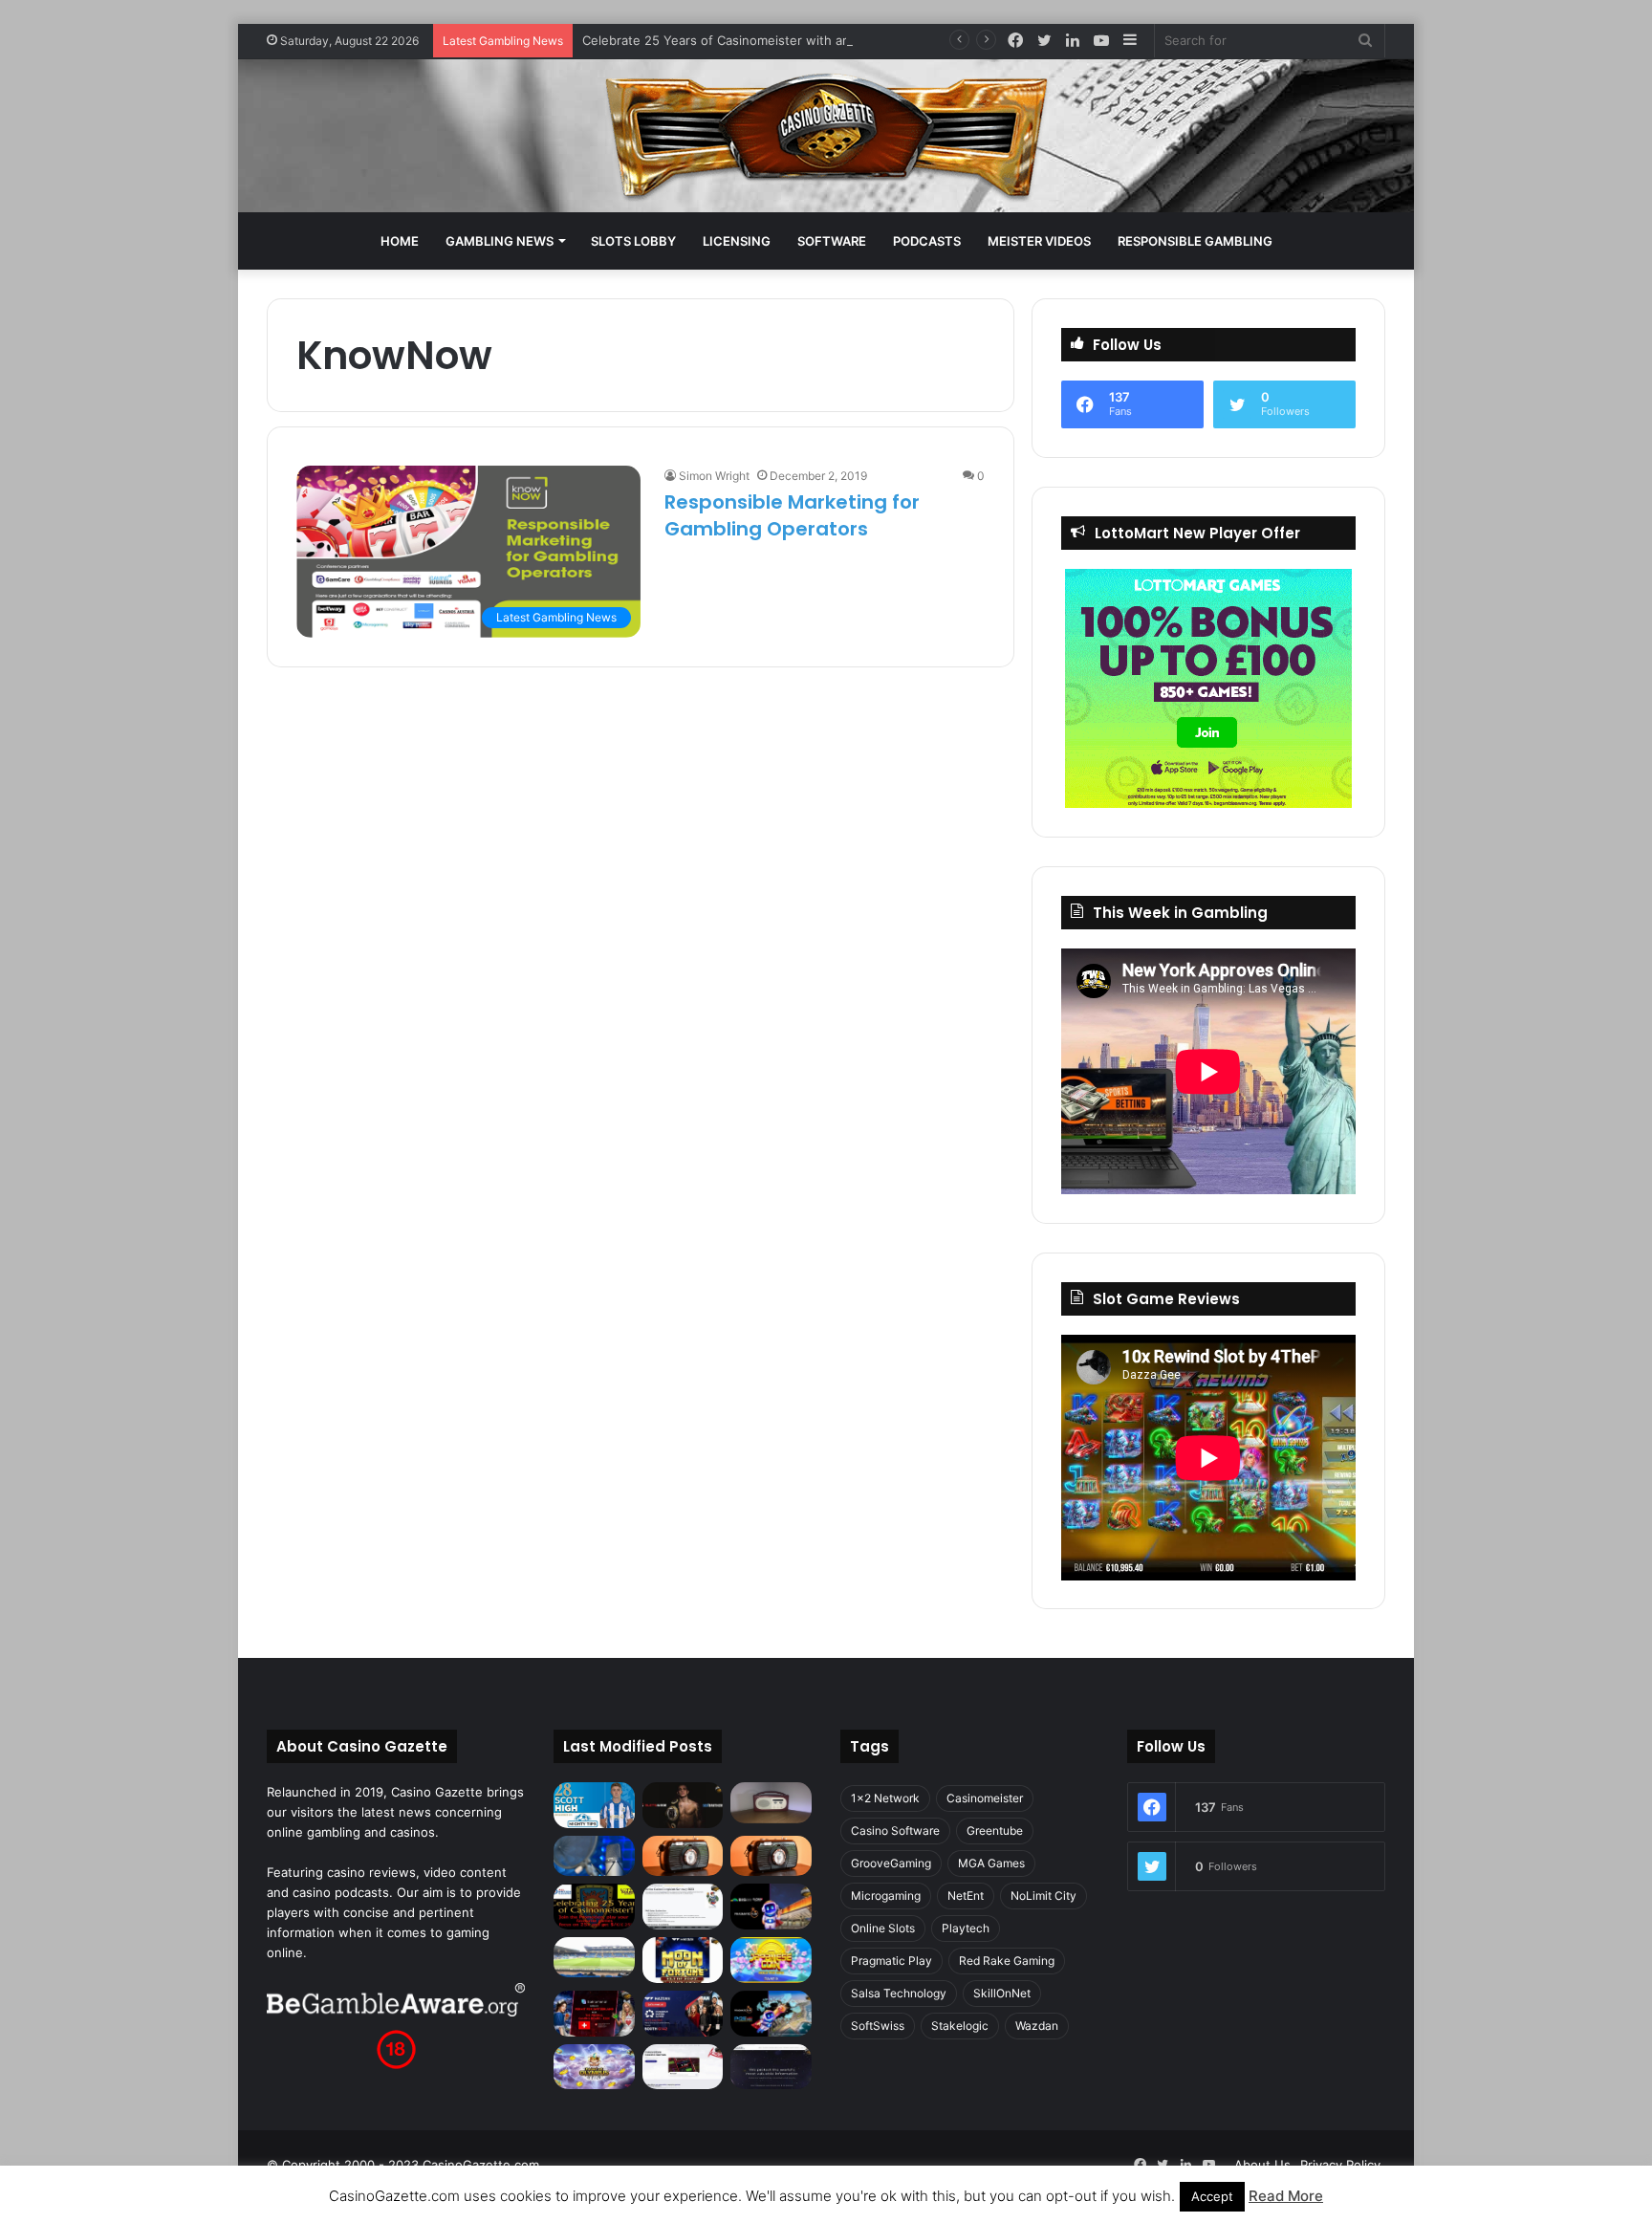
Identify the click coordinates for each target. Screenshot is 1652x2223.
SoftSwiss (878, 2026)
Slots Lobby (633, 241)
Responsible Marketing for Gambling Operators (792, 515)
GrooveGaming (891, 1863)
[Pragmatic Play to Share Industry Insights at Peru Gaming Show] (771, 2014)
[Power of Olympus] (594, 2067)
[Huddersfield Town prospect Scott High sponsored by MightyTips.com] (594, 1805)
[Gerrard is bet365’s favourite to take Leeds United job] (594, 1957)
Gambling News (500, 241)
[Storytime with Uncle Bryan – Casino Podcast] (594, 1856)
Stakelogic (960, 2026)
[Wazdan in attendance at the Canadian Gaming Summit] (683, 2014)
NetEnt (966, 1896)
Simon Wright (714, 476)
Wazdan (1037, 2026)
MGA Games (991, 1863)
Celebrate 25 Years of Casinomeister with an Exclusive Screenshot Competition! (822, 40)
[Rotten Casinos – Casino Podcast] (771, 1802)
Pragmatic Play (891, 1961)
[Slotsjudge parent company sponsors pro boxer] (683, 1805)
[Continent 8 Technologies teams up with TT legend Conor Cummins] (771, 2067)
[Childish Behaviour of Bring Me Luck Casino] (771, 1856)
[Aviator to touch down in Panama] (683, 2067)
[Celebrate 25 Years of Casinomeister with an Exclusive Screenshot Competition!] (594, 1907)
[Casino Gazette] (826, 136)
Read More (1286, 2196)
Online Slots (883, 1928)
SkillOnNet (1002, 1993)
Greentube (995, 1831)
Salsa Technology (899, 1993)
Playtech (966, 1928)
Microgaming (886, 1896)
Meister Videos (1039, 241)
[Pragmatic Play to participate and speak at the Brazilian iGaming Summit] (771, 1907)
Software (832, 241)
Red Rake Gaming (1007, 1961)
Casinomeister (985, 1798)
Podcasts (927, 241)
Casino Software (895, 1831)
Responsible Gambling (1195, 241)
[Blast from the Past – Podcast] (683, 1856)
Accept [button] (1212, 2196)
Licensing (737, 241)
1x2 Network (885, 1798)
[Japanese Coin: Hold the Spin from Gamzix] (771, 1960)
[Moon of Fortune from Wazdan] (683, 1960)
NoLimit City (1043, 1896)
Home (400, 241)
